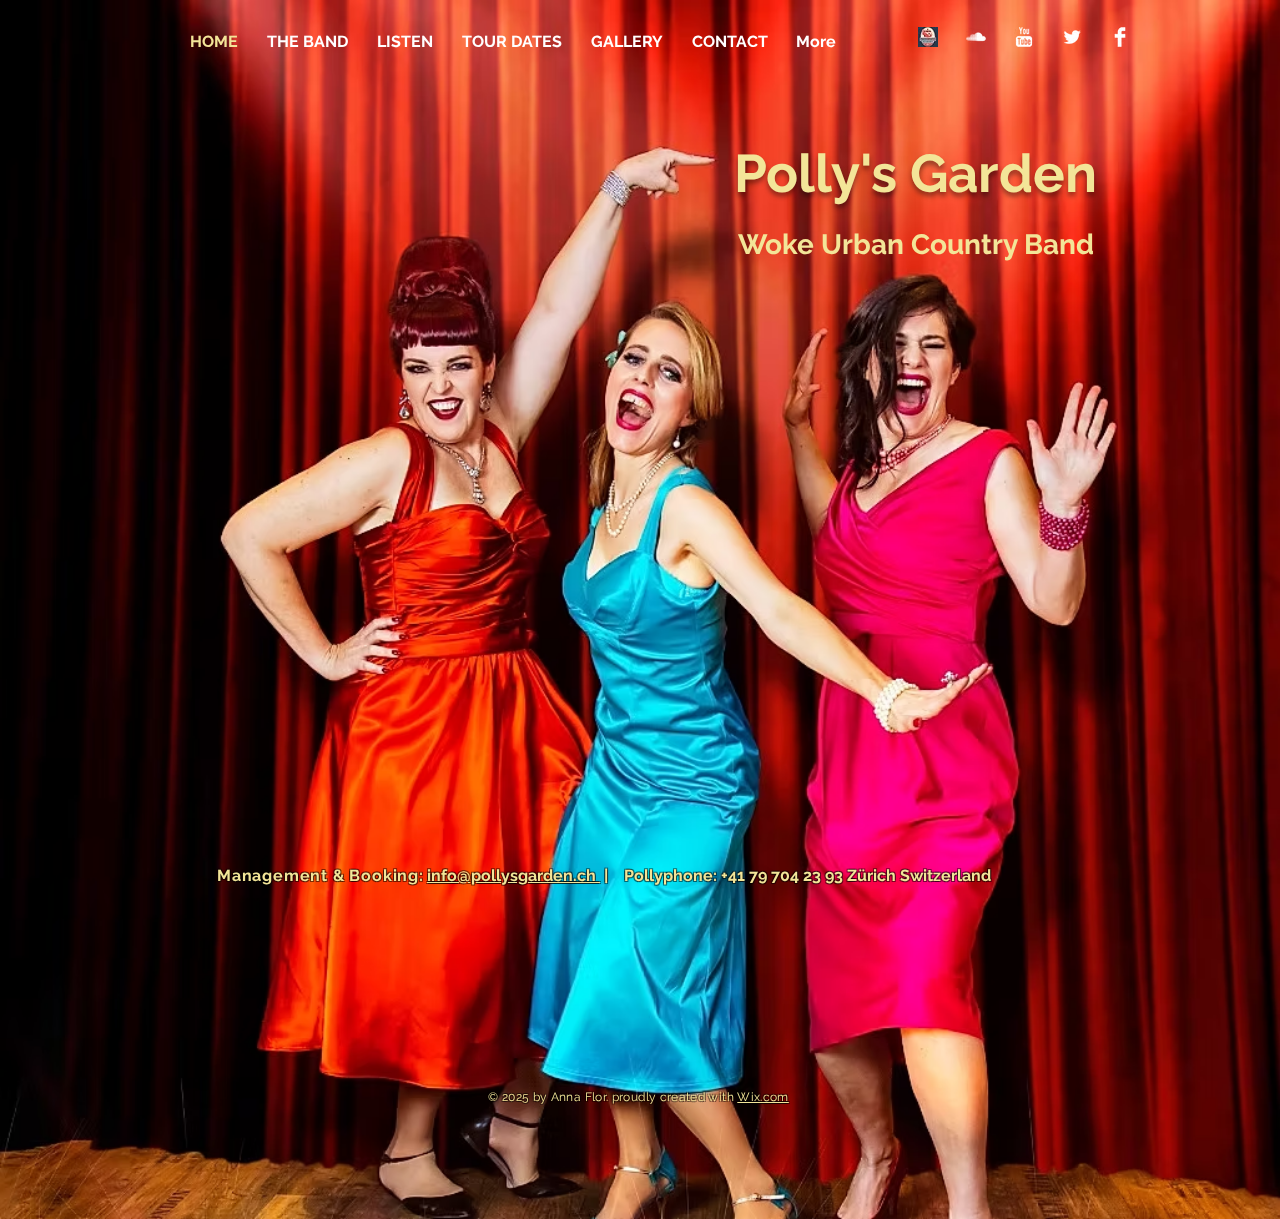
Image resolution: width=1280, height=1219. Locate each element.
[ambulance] (928, 37)
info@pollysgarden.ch (513, 875)
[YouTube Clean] (1024, 37)
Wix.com (763, 1097)
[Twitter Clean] (1072, 37)
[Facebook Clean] (1120, 37)
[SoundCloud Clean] (976, 37)
